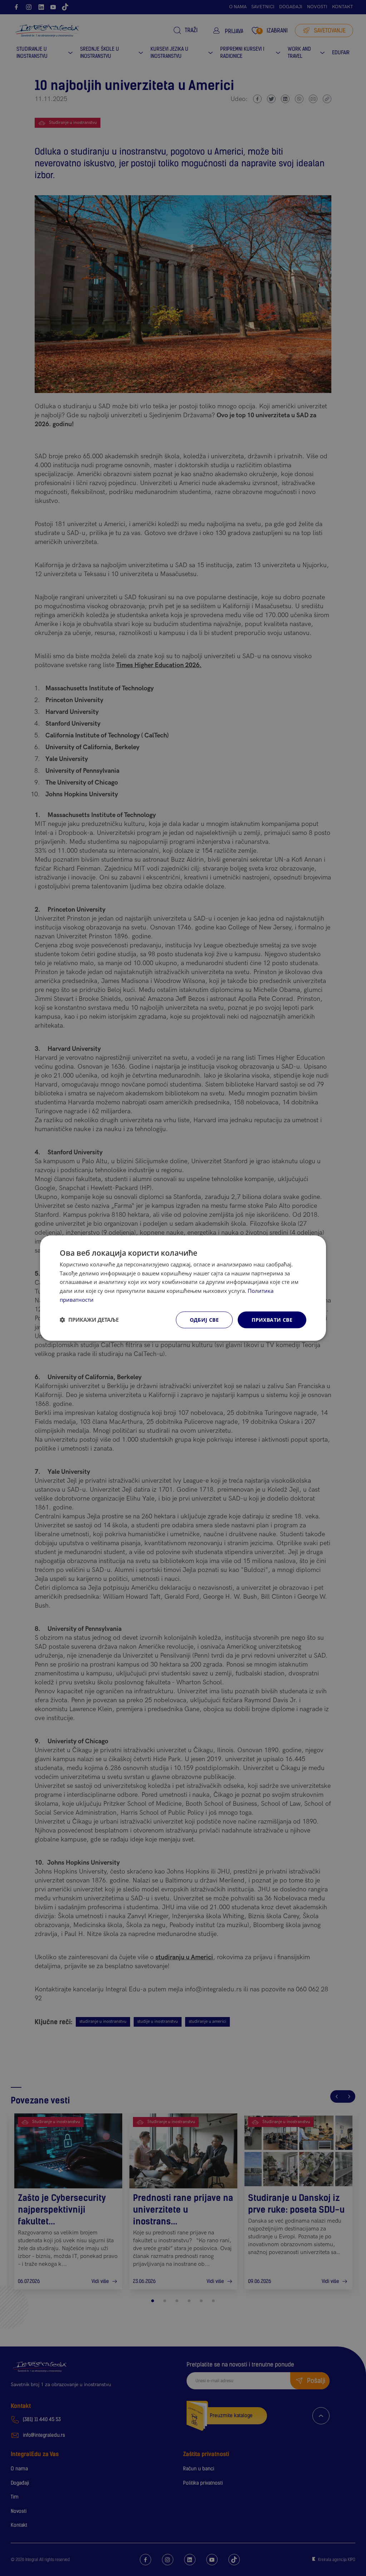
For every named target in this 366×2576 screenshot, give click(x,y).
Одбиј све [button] (204, 1320)
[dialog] (183, 1288)
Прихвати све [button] (272, 1320)
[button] (89, 1320)
